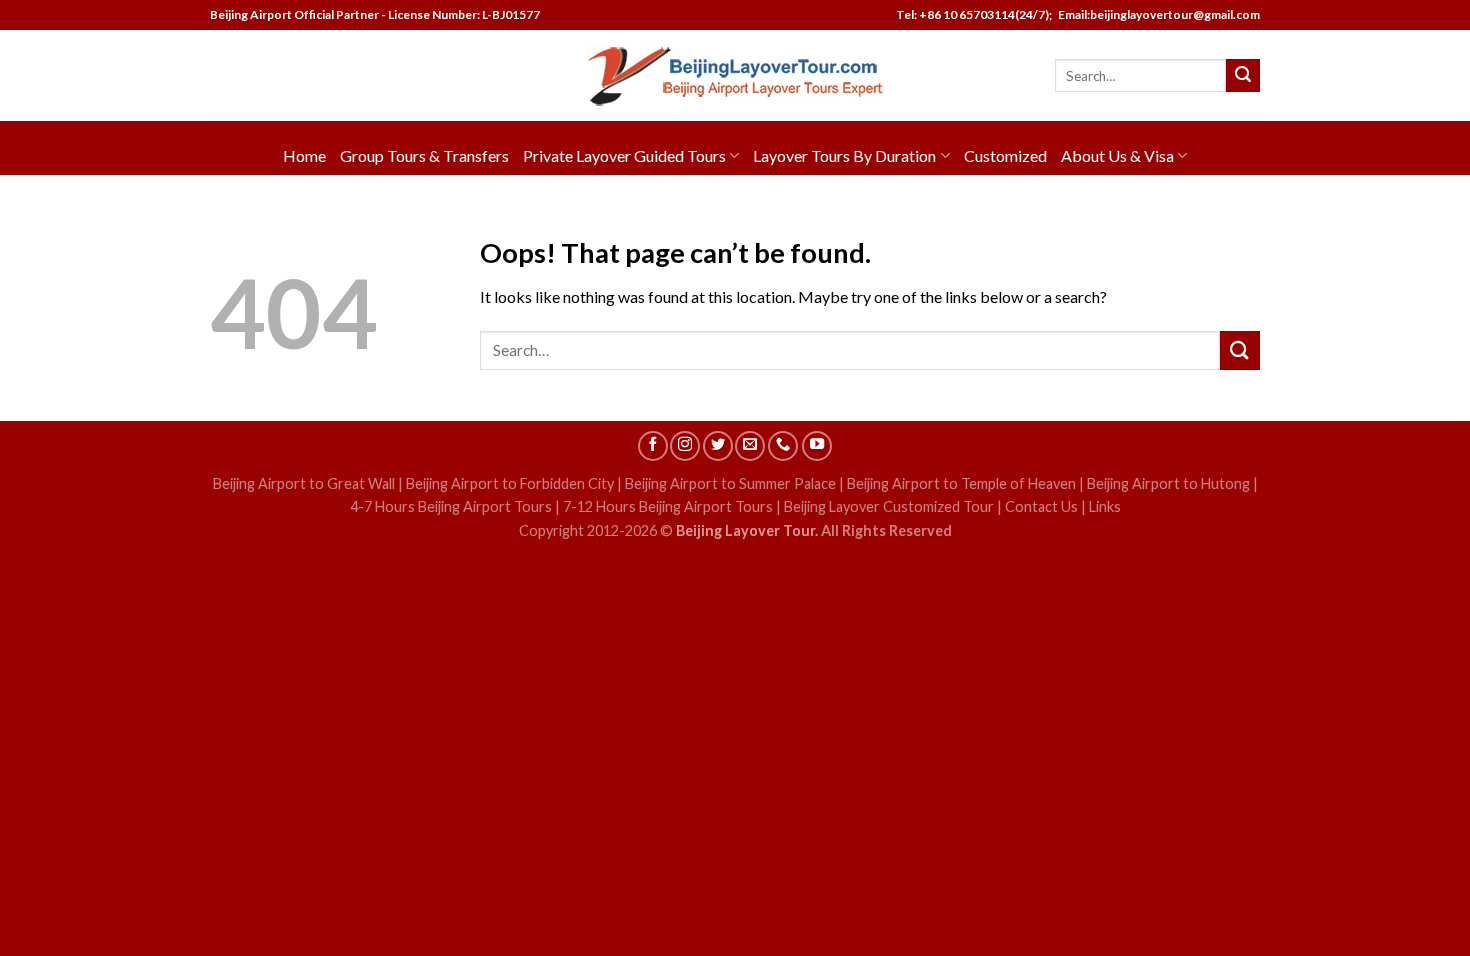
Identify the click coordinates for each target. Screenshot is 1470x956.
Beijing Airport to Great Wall (304, 483)
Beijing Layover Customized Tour (889, 506)
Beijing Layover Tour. (747, 530)
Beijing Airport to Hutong (1168, 483)
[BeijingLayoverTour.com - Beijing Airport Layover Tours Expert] (735, 75)
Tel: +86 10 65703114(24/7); (974, 14)
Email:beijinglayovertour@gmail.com (1157, 14)
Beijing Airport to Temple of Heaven (961, 483)
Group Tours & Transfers (424, 155)
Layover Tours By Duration (844, 155)
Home (304, 155)
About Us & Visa (1117, 155)
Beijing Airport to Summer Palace (730, 483)
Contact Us (1041, 506)
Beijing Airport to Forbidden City (510, 483)
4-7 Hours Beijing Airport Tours (451, 506)
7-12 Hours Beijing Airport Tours (668, 506)
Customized (1005, 155)
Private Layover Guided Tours (624, 155)
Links (1105, 506)
